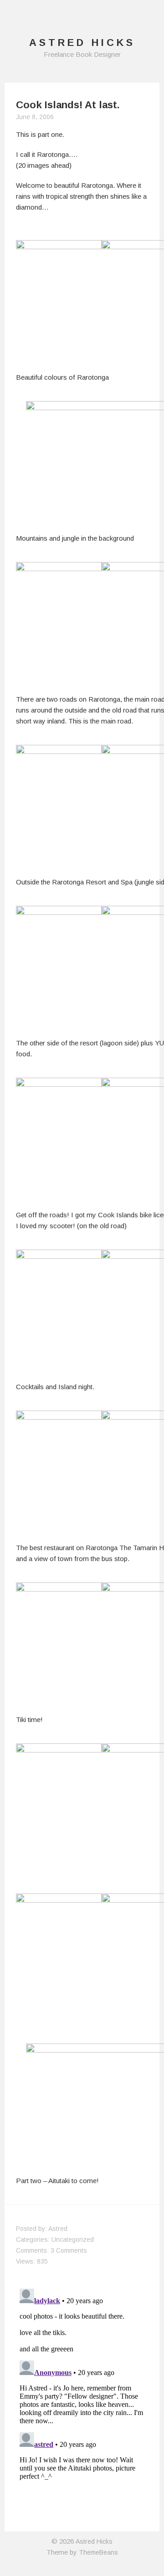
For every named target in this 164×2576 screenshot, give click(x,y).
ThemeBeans (98, 2552)
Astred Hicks (94, 2541)
